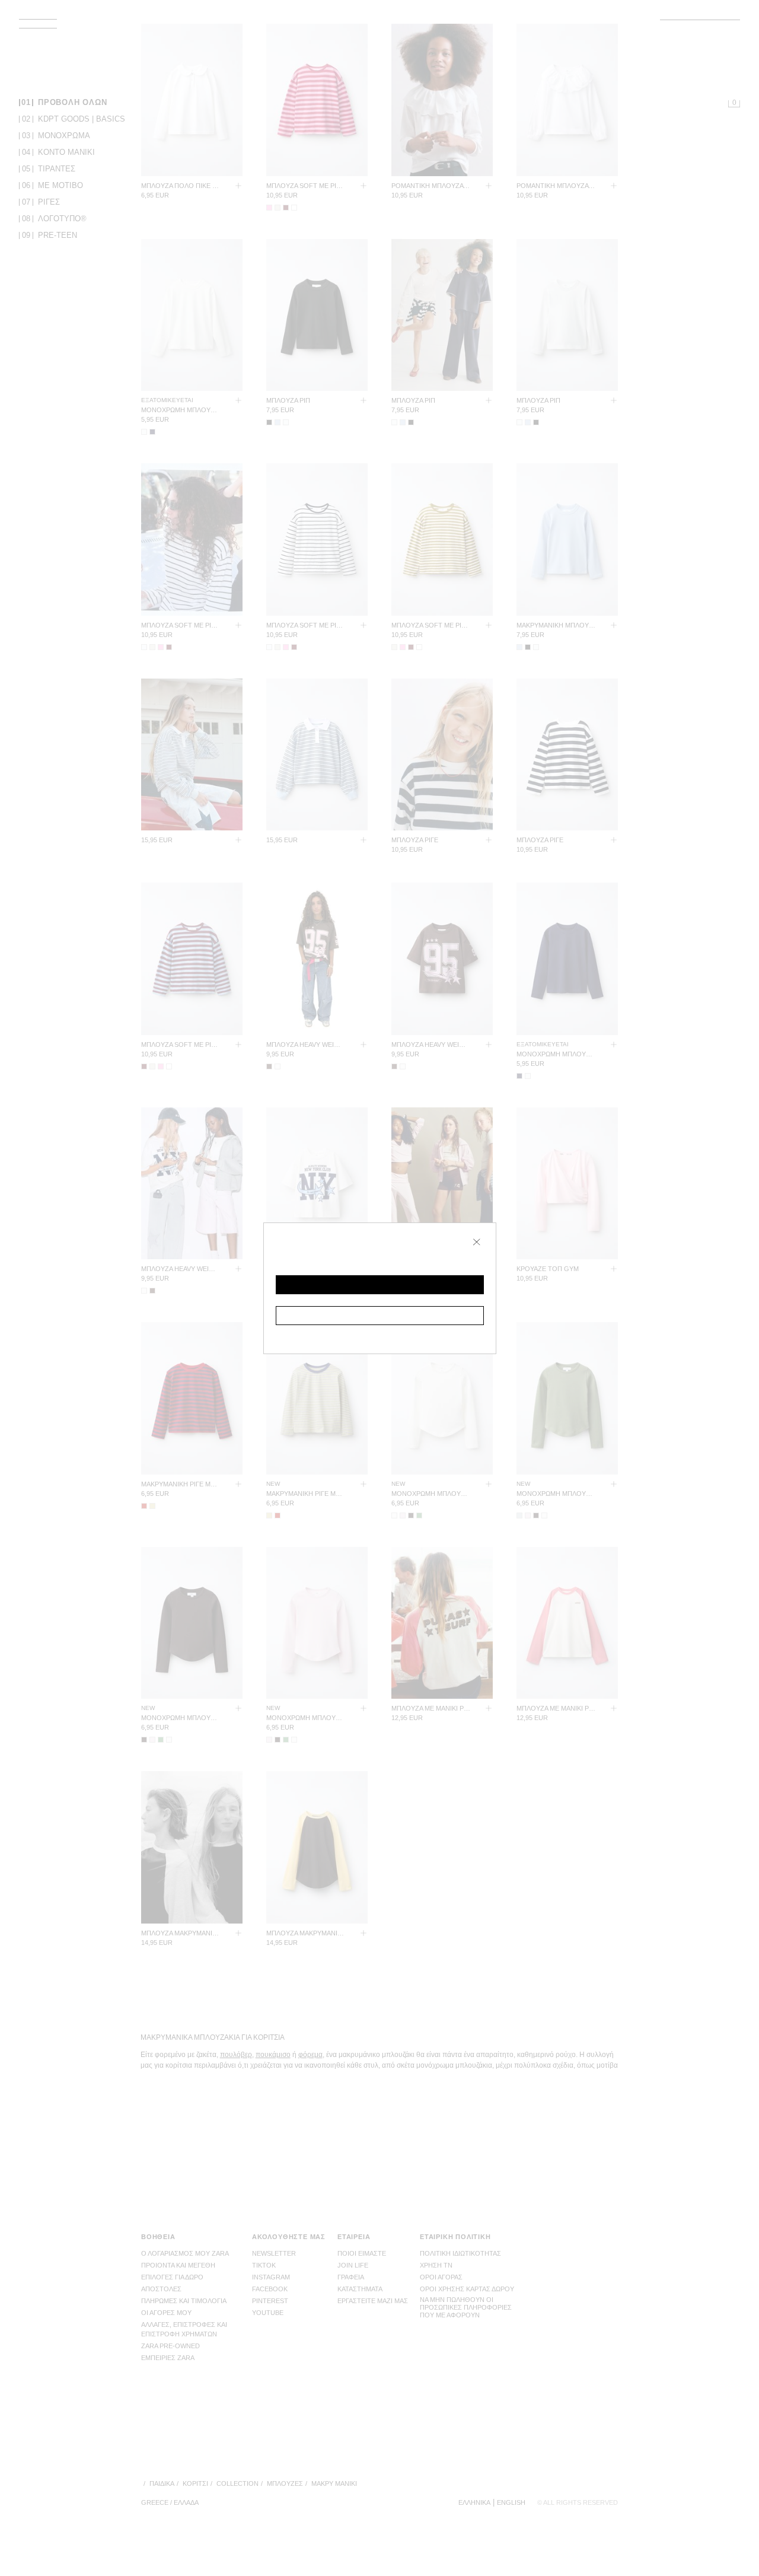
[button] (380, 1285)
